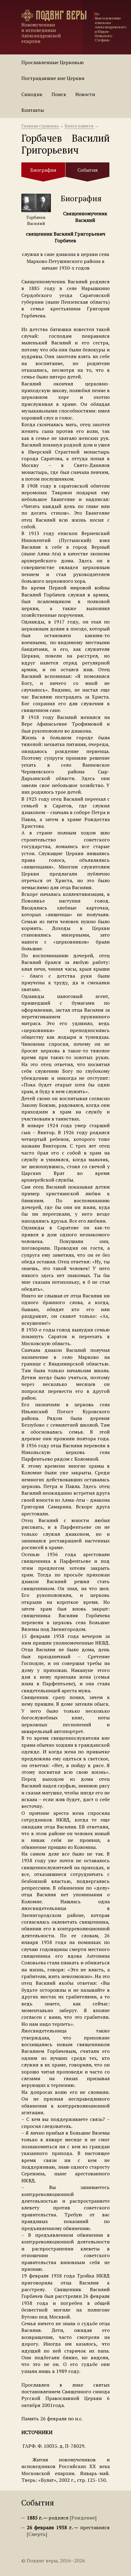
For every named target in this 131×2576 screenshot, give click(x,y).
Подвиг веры (61, 15)
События (88, 170)
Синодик (32, 94)
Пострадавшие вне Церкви (53, 78)
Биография (43, 170)
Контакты (33, 110)
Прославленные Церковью (53, 62)
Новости (85, 94)
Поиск (59, 94)
